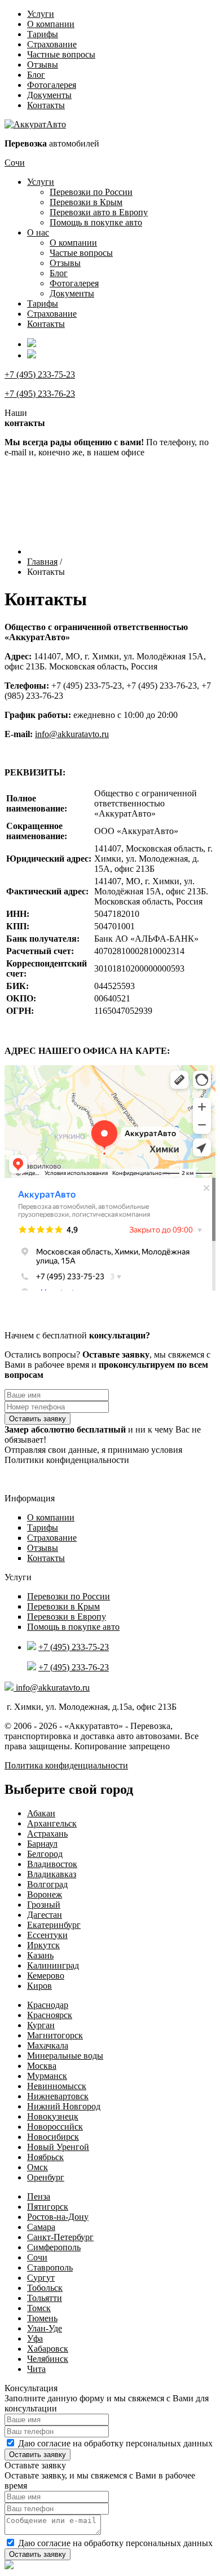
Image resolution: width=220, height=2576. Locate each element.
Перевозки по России (91, 192)
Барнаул (42, 1844)
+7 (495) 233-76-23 (40, 394)
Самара (41, 2227)
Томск (39, 2308)
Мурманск (47, 2076)
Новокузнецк (53, 2116)
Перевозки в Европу (67, 1617)
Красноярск (50, 2015)
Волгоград (47, 1884)
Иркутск (43, 1945)
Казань (40, 1955)
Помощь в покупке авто (96, 222)
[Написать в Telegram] (110, 2566)
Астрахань (47, 1834)
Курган (41, 2025)
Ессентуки (47, 1935)
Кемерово (46, 1976)
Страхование (52, 44)
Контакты (46, 105)
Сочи (15, 163)
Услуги (41, 14)
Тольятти (45, 2298)
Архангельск (52, 1823)
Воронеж (45, 1894)
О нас (38, 232)
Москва (42, 2066)
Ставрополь (50, 2267)
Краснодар (48, 2005)
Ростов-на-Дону (58, 2217)
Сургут (41, 2278)
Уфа (35, 2338)
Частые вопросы (81, 253)
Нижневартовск (58, 2096)
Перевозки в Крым (86, 202)
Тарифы (43, 34)
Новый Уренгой (58, 2147)
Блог (36, 75)
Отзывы (43, 65)
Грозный (44, 1905)
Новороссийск (55, 2127)
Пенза (39, 2196)
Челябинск (48, 2359)
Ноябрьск (45, 2157)
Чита (36, 2369)
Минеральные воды (65, 2056)
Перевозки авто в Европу (99, 212)
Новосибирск (53, 2137)
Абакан (41, 1813)
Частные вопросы (61, 54)
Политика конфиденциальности (66, 1765)
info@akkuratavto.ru (72, 734)
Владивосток (52, 1864)
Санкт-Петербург (60, 2237)
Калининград (53, 1965)
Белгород (45, 1854)
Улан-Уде (45, 2328)
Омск (38, 2167)
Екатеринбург (54, 1925)
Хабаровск (48, 2349)
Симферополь (54, 2247)
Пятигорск (48, 2207)
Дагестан (45, 1915)
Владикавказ (52, 1874)
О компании (51, 24)
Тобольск (45, 2288)
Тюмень (42, 2318)
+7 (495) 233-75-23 (40, 374)
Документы (49, 95)
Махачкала (48, 2045)
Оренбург (46, 2177)
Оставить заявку (38, 1419)
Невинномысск (57, 2086)
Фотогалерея (52, 85)
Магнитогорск (55, 2035)
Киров (39, 1986)
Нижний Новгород (64, 2106)
